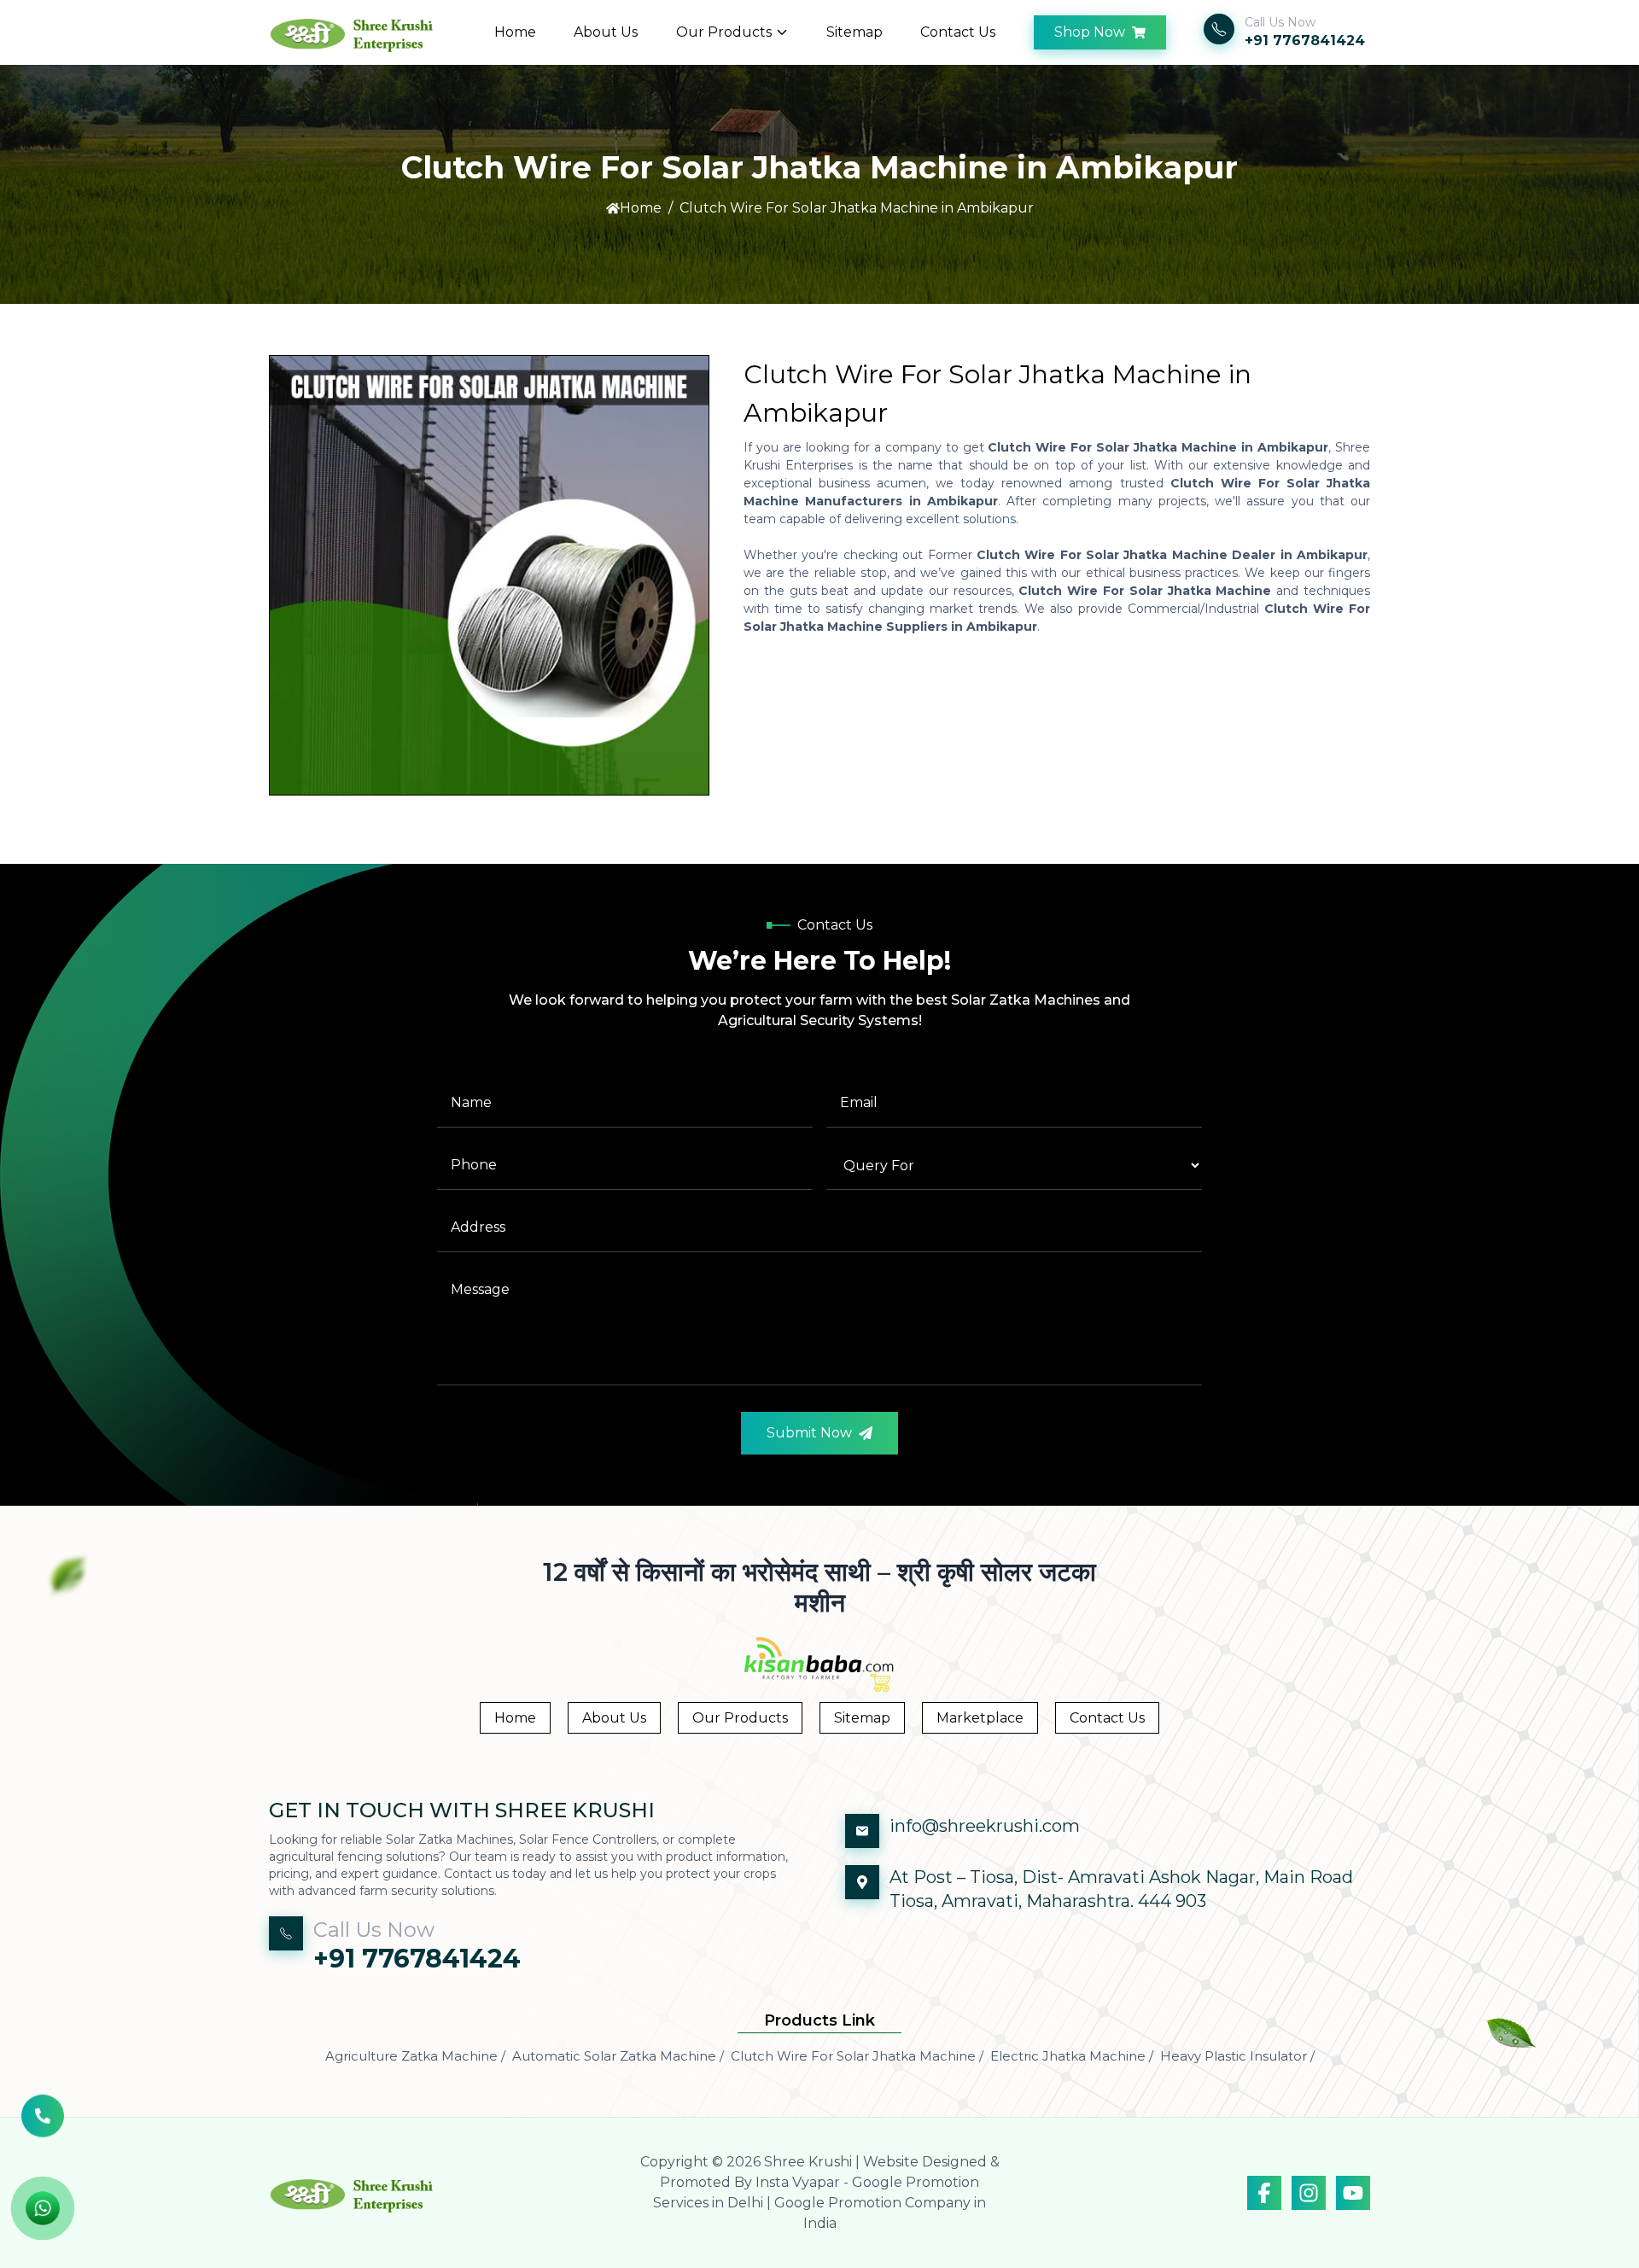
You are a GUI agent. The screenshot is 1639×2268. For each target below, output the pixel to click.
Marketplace (980, 1718)
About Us (606, 32)
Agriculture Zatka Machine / (415, 2056)
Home (515, 32)
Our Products (724, 32)
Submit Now (809, 1433)
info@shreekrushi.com (985, 1826)
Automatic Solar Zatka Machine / (618, 2056)
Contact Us (958, 32)
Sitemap (854, 32)
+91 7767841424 (1305, 41)
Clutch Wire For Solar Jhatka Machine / (857, 2056)
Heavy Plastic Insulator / (1237, 2056)
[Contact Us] (43, 2118)
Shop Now (1090, 32)
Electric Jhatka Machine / (1072, 2056)
